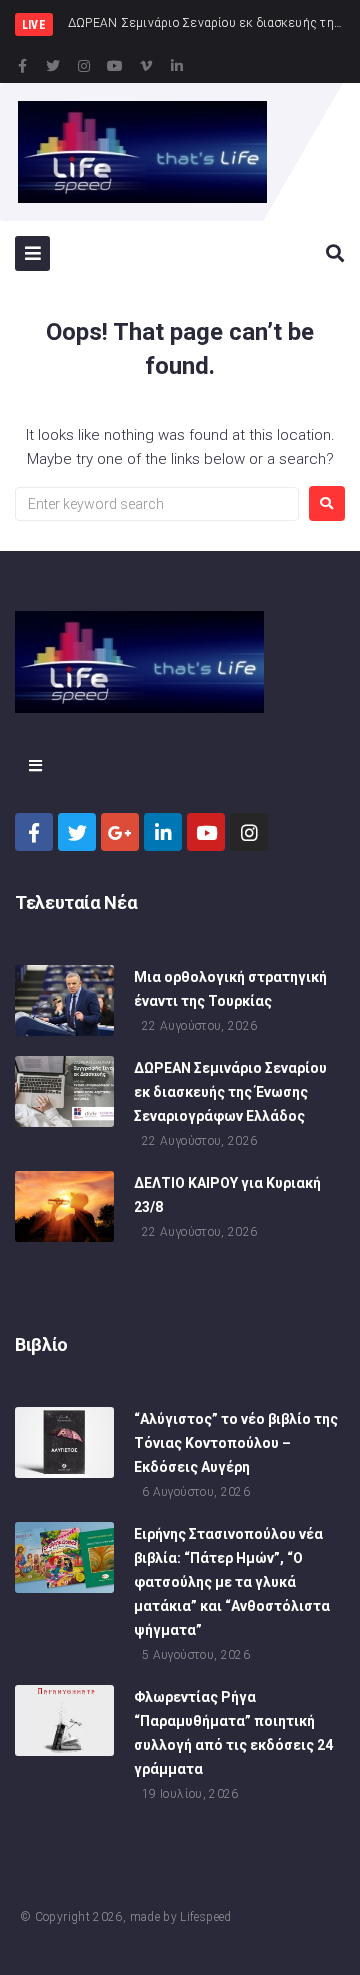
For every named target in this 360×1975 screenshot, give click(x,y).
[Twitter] (53, 66)
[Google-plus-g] (120, 832)
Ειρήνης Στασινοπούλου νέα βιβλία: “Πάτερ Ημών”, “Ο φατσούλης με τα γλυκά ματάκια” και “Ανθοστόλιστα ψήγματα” (232, 1582)
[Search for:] (157, 504)
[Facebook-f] (22, 66)
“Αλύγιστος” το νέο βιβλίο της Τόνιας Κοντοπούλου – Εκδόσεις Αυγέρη (236, 1443)
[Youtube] (115, 66)
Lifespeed (205, 1917)
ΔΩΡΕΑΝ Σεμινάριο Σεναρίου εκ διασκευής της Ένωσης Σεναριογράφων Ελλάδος (230, 1092)
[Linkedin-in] (177, 66)
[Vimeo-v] (146, 66)
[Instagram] (84, 66)
